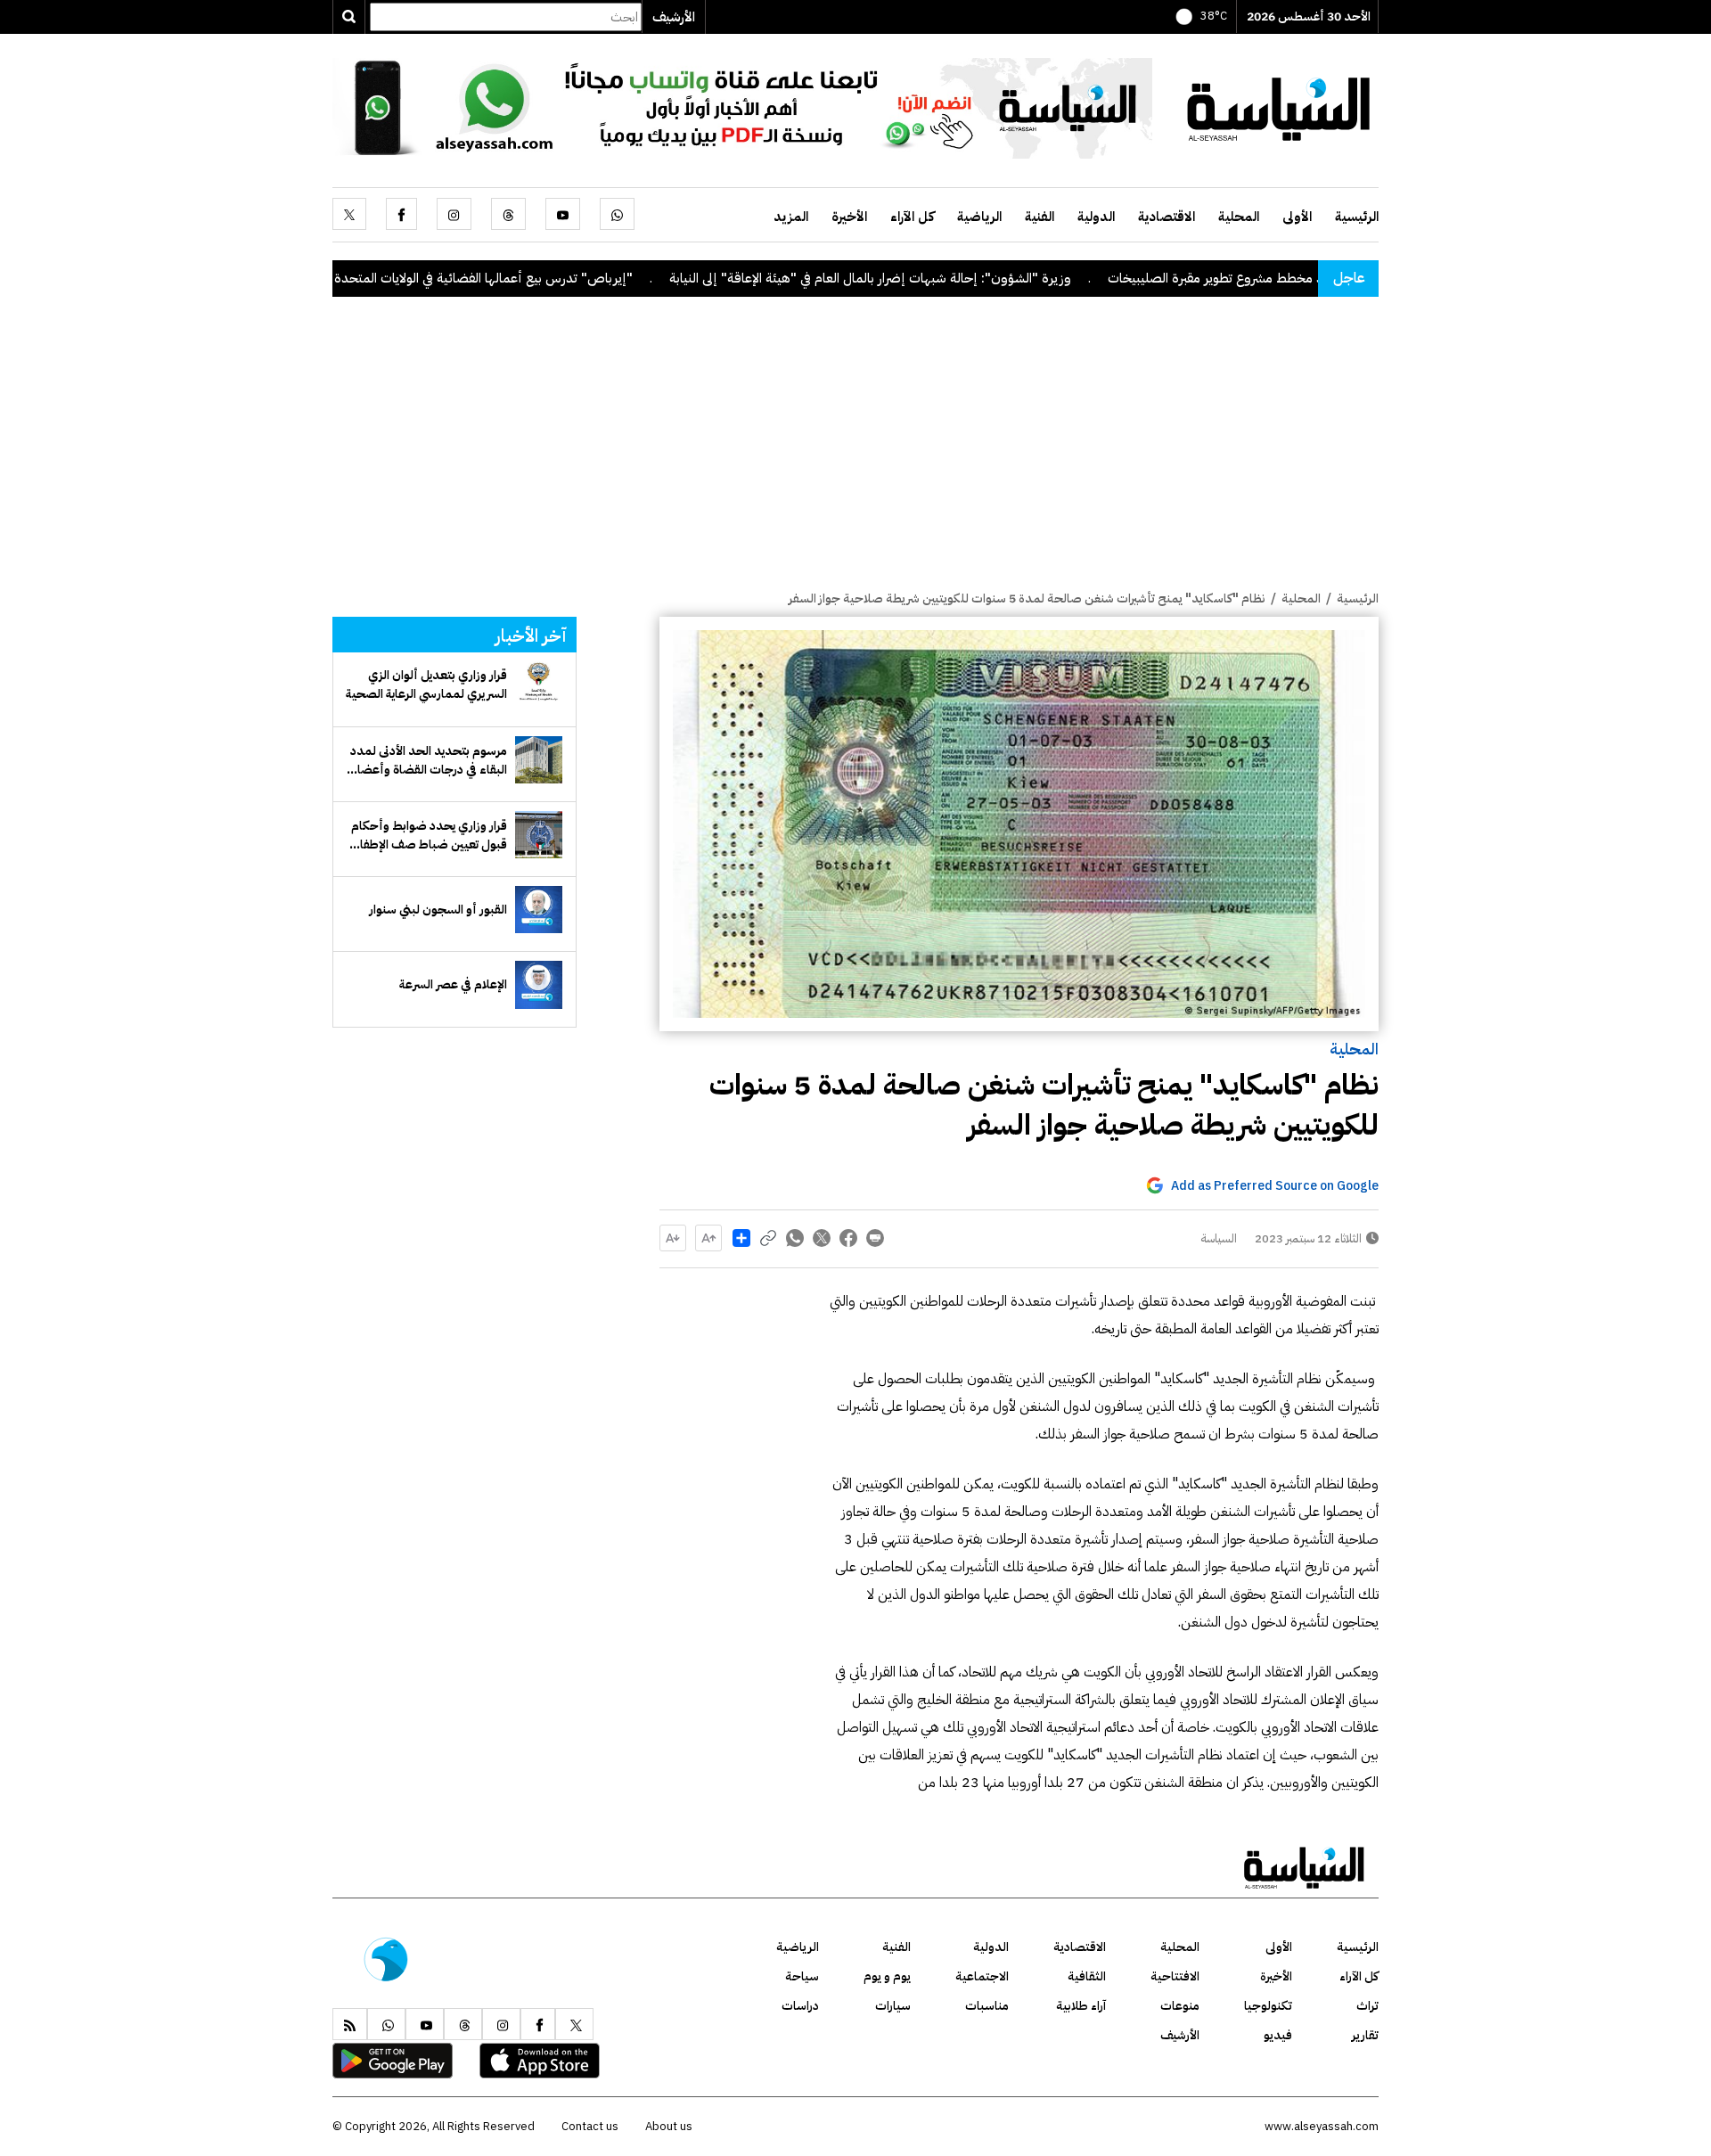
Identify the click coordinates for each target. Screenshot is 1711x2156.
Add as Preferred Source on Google (1275, 1186)
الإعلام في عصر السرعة (453, 984)
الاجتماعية (982, 1976)
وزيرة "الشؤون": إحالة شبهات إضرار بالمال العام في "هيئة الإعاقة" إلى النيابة (960, 278)
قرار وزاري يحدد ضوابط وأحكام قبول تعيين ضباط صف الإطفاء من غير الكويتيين (429, 835)
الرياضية (979, 217)
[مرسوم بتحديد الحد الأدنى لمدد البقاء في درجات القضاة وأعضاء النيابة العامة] (539, 760)
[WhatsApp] (617, 214)
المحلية (1239, 217)
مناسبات (987, 2006)
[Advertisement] (855, 455)
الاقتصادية (1167, 217)
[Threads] (508, 214)
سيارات (893, 2006)
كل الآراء (912, 217)
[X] (349, 214)
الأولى (1297, 217)
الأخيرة (849, 217)
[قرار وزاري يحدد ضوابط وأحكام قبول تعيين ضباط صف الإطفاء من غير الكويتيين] (539, 835)
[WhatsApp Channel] (742, 107)
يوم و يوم (887, 1976)
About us (669, 2126)
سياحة (802, 1976)
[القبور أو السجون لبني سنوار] (539, 910)
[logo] (1279, 107)
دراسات (800, 2006)
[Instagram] (454, 214)
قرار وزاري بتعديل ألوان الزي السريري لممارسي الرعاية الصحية (426, 685)
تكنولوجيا (1268, 2006)
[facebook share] (848, 1238)
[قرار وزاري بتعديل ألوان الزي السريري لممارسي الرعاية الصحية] (539, 685)
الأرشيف (674, 17)
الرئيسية (1357, 217)
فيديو (1278, 2035)
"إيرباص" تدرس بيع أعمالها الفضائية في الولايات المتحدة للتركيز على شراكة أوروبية (508, 278)
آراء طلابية (1081, 2006)
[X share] (822, 1238)
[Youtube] (563, 214)
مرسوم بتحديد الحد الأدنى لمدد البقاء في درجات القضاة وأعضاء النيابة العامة (429, 760)
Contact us (590, 2126)
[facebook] (401, 214)
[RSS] (350, 2024)
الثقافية (1087, 1976)
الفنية (1040, 217)
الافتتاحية (1175, 1976)
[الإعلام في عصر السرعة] (539, 984)
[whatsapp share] (795, 1238)
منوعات (1180, 2006)
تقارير (1365, 2035)
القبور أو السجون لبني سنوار (438, 910)
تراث (1367, 2006)
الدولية (1096, 217)
